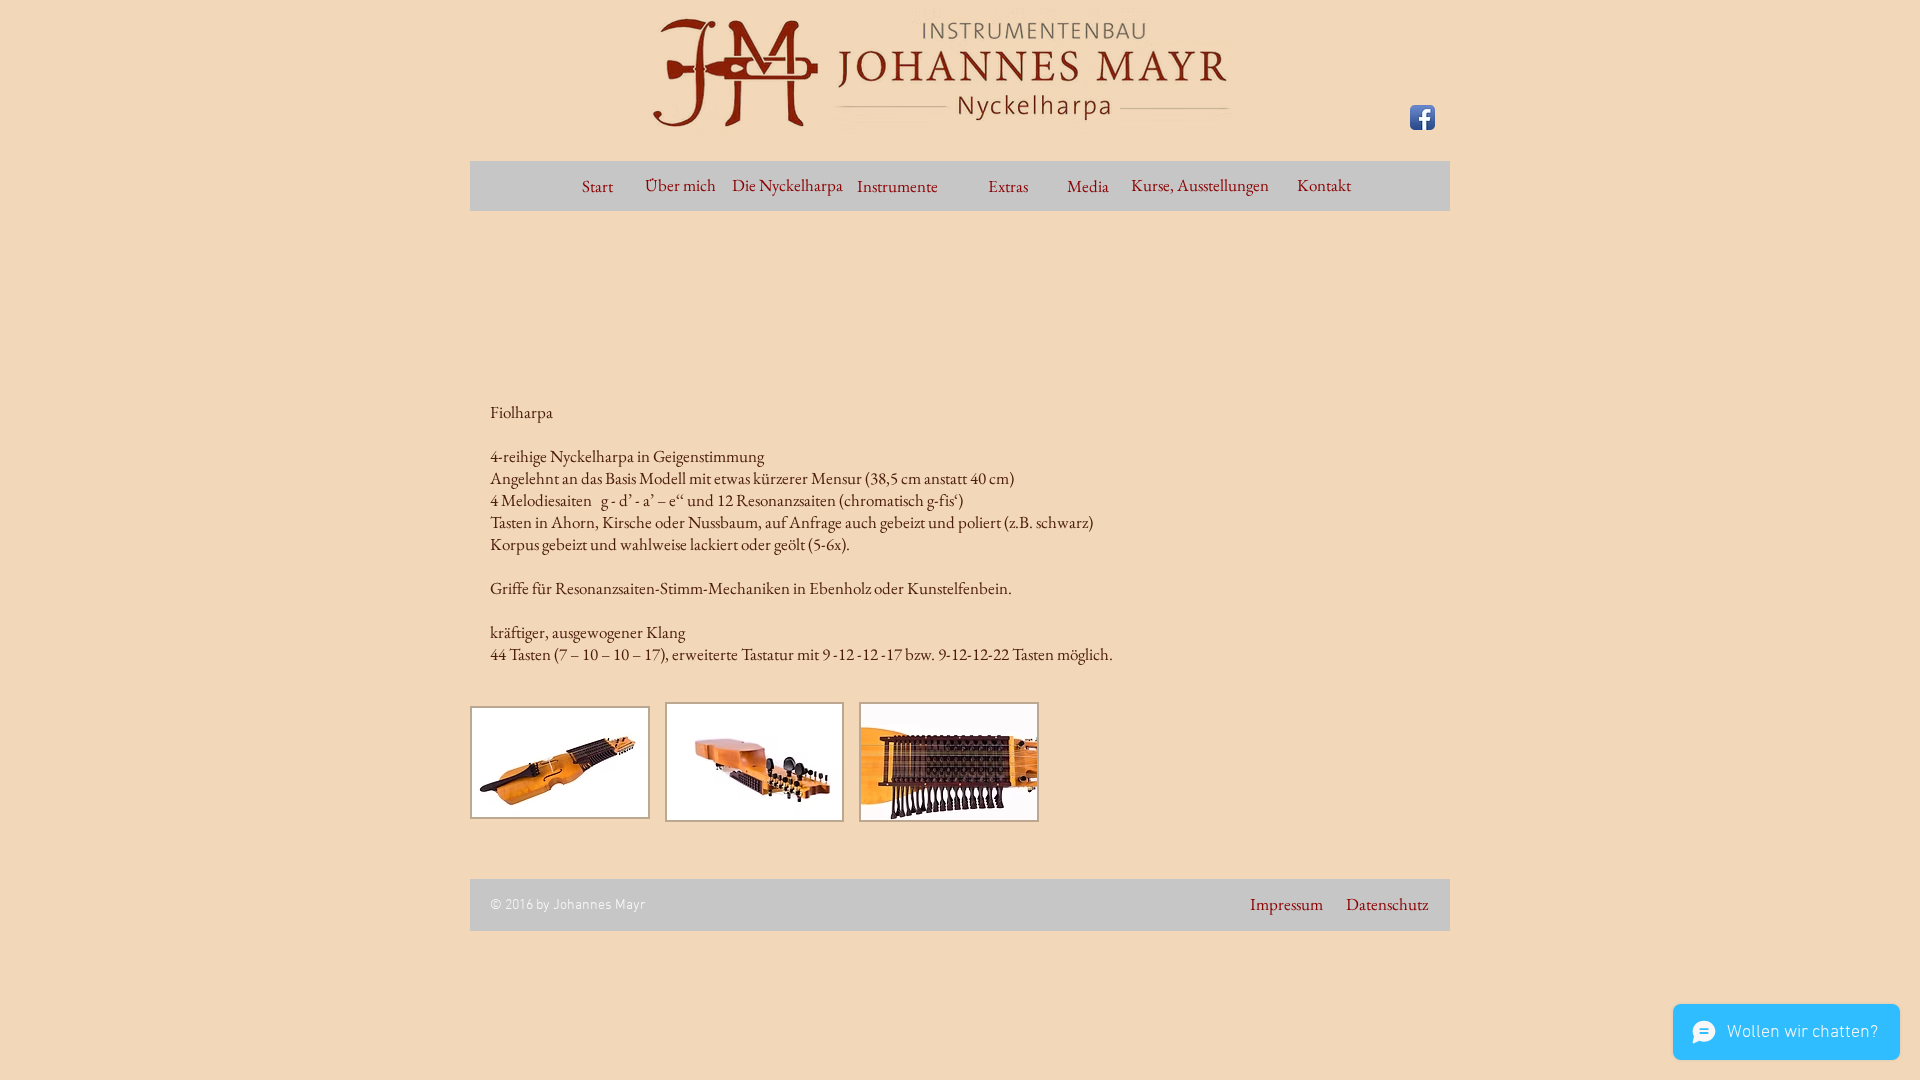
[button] (560, 762)
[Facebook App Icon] (1422, 117)
